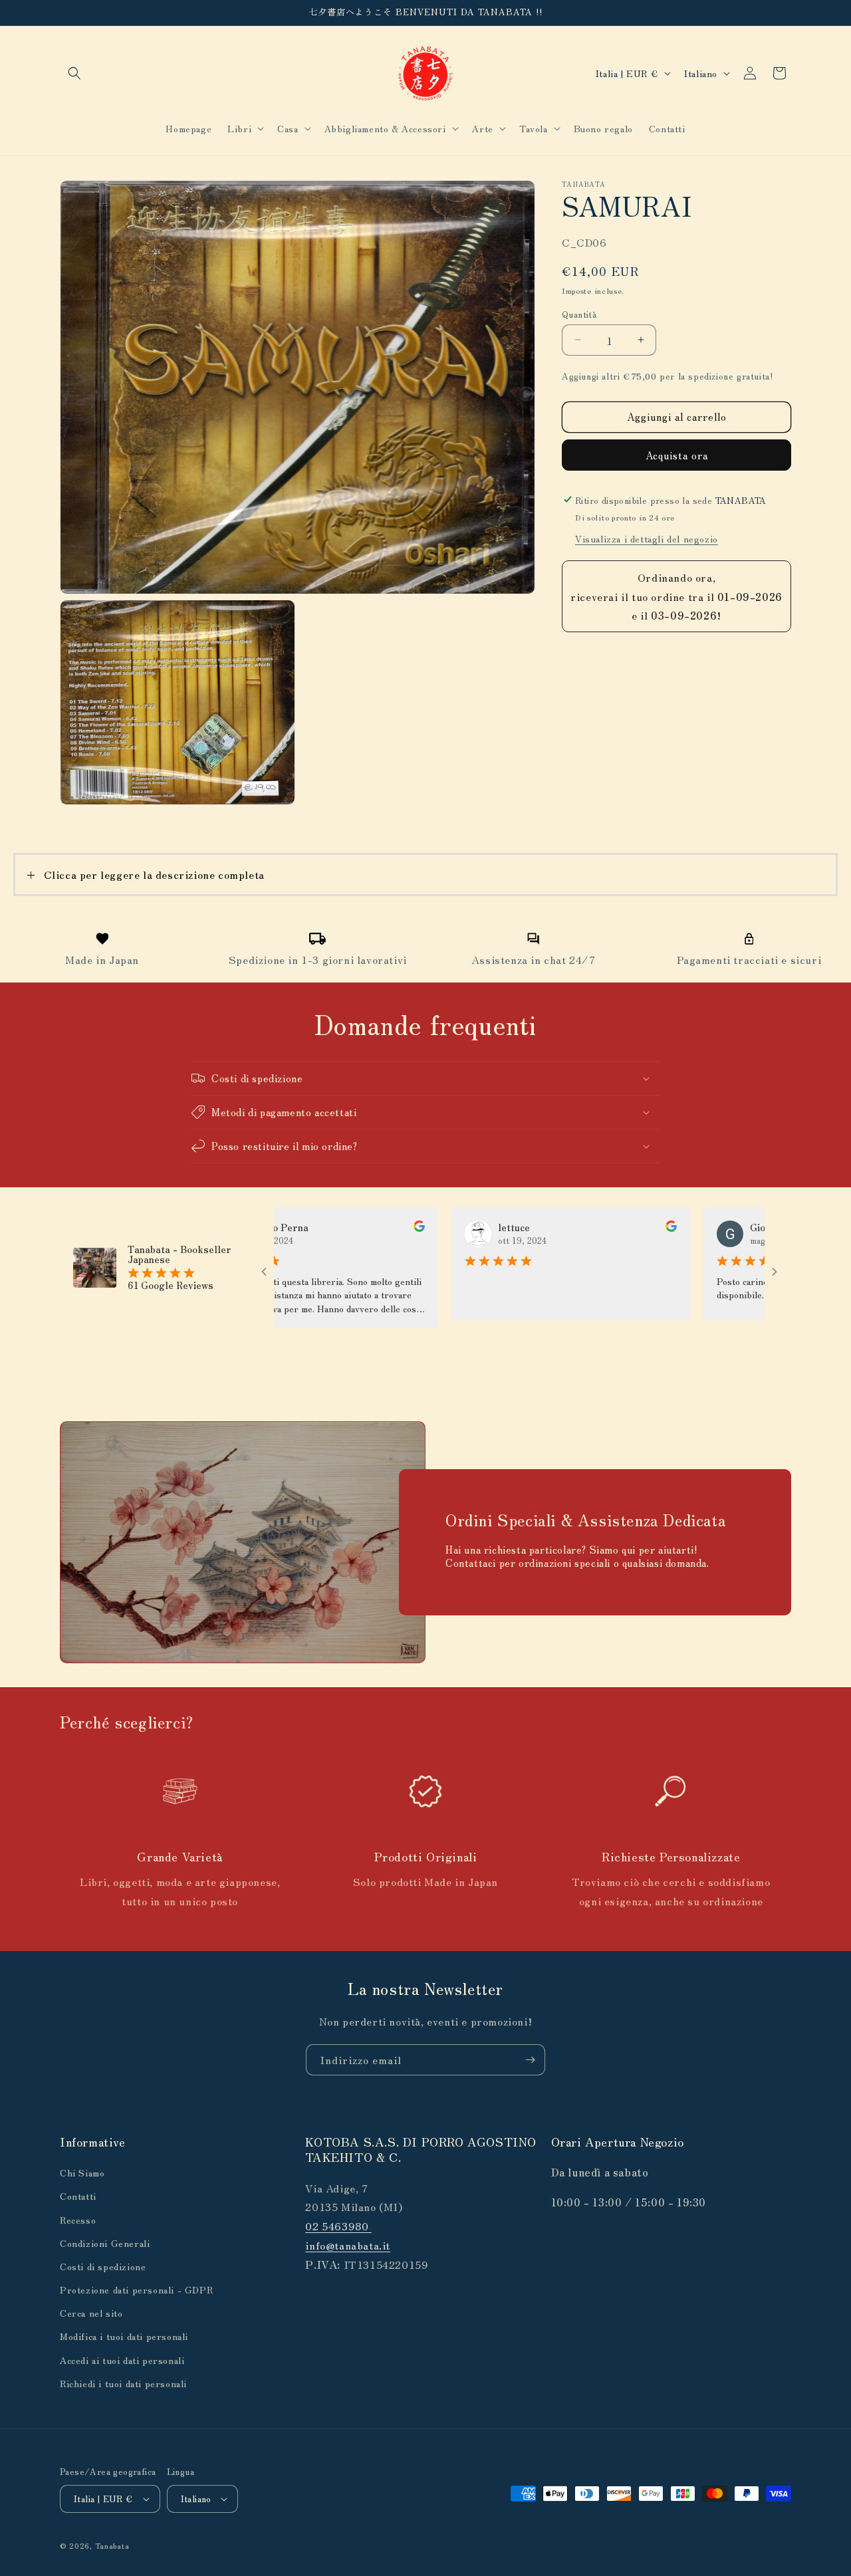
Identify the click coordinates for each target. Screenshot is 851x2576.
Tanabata (112, 2545)
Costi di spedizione (103, 2266)
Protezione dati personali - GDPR (136, 2289)
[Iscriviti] (530, 2060)
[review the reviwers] (362, 1228)
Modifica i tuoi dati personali (124, 2337)
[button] (74, 73)
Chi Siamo (82, 2172)
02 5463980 (338, 2226)
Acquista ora (677, 454)
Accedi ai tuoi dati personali (122, 2360)
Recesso (78, 2220)
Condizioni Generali (105, 2243)
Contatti (78, 2196)
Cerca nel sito (91, 2313)
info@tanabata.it (348, 2245)
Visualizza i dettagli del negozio (647, 538)
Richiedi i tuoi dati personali (123, 2383)
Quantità (579, 313)
